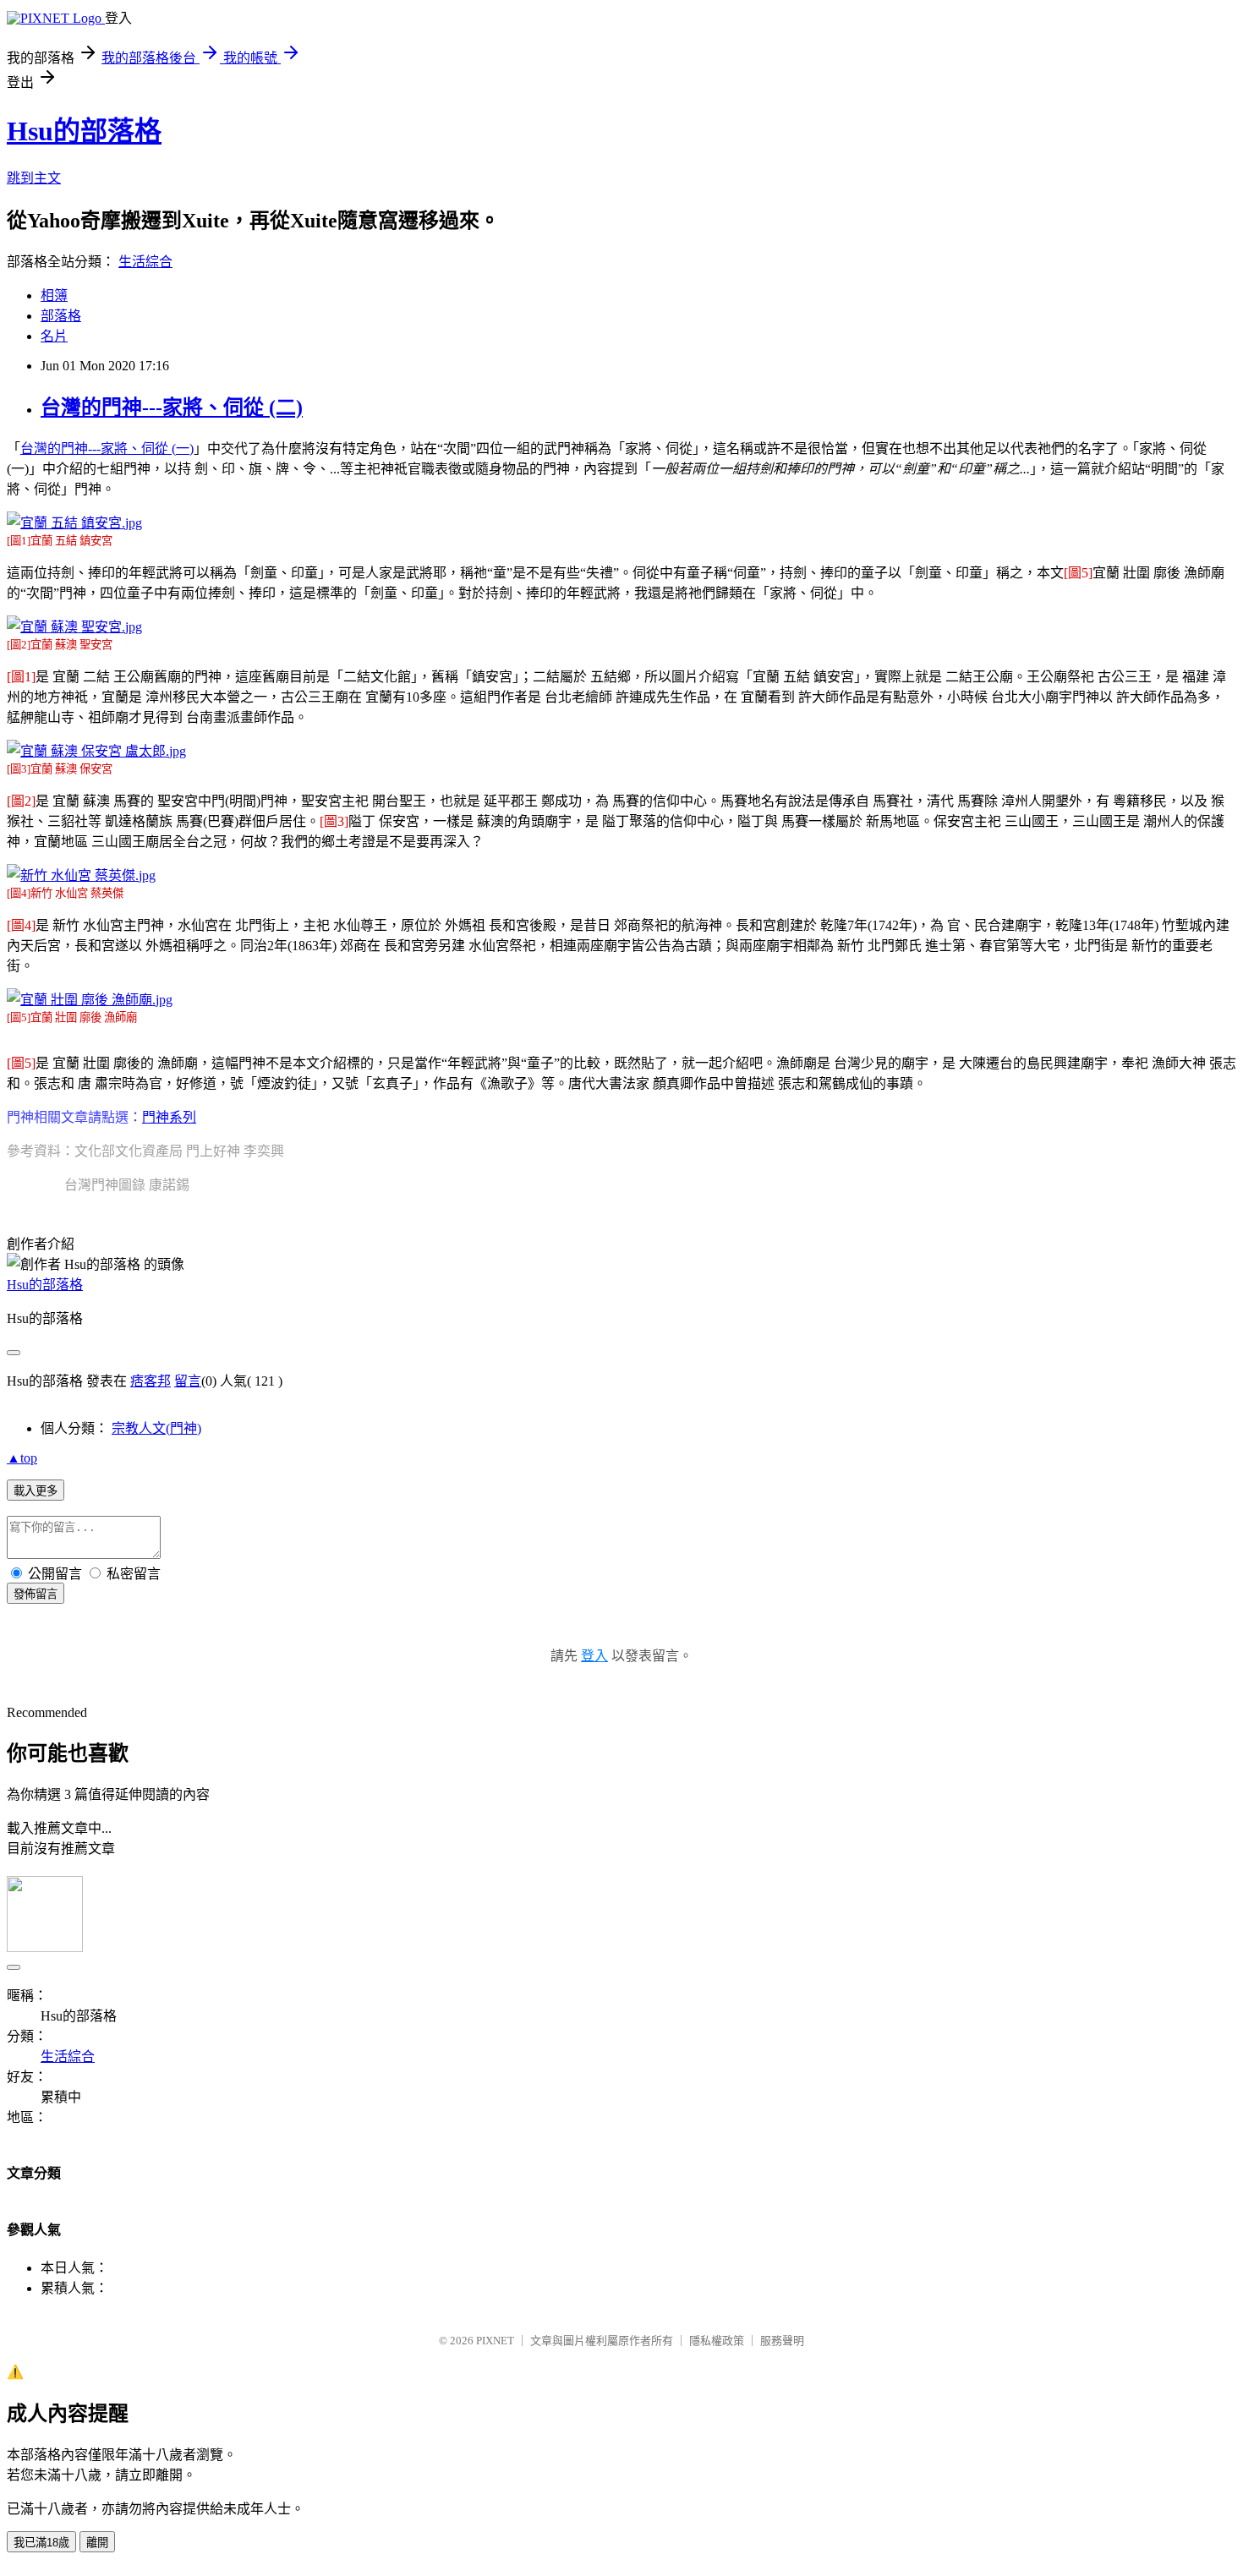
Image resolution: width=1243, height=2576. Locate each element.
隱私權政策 (717, 2341)
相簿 (54, 295)
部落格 (61, 316)
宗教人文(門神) (156, 1428)
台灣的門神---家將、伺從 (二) (172, 407)
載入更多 (36, 1491)
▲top (22, 1458)
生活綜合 (145, 262)
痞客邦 (151, 1381)
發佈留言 (36, 1594)
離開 (97, 2543)
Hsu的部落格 (84, 131)
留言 (188, 1381)
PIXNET (495, 2341)
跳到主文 (34, 178)
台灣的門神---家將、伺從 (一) (107, 448)
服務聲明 (782, 2341)
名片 (54, 336)
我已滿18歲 (41, 2543)
